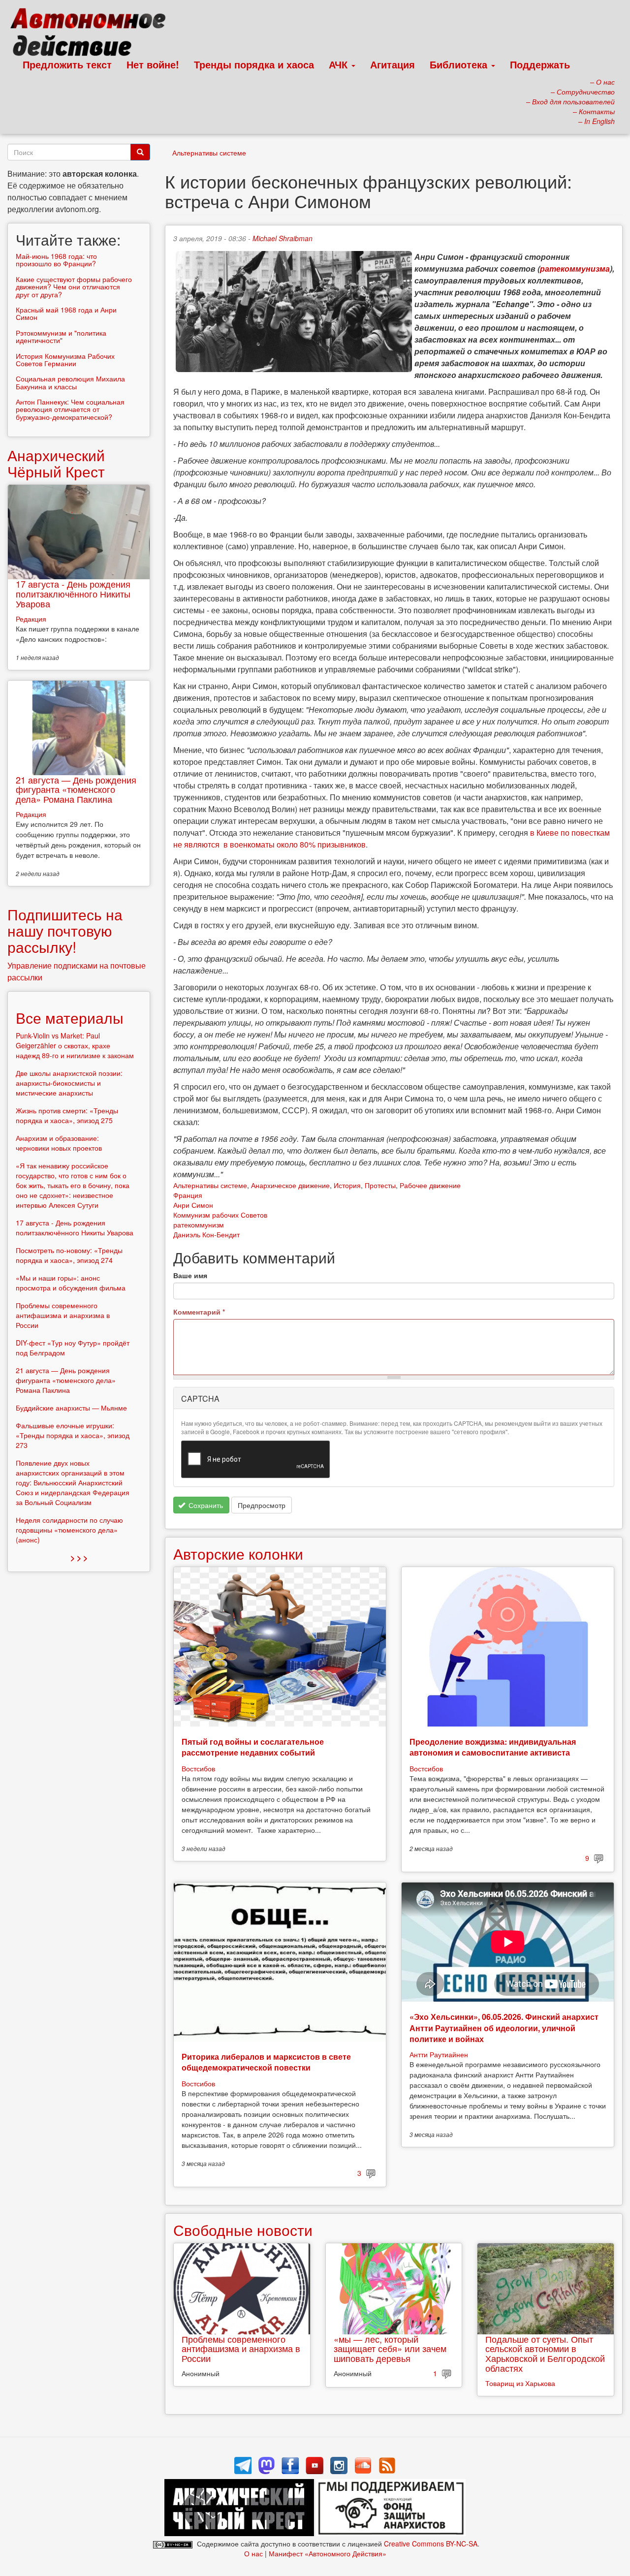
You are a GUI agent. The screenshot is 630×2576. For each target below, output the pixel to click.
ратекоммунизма (575, 268)
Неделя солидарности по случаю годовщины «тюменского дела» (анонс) (69, 1530)
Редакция (31, 619)
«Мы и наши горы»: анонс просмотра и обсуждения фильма (71, 1283)
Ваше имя (190, 1275)
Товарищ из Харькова (520, 2383)
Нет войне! (153, 64)
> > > (79, 1557)
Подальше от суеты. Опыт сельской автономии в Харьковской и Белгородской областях (545, 2353)
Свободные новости (243, 2230)
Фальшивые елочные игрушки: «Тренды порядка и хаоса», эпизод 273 (73, 1435)
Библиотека (460, 64)
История (347, 1185)
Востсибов (198, 1768)
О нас (253, 2553)
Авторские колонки (238, 1554)
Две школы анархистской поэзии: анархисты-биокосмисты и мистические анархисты (69, 1083)
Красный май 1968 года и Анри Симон (66, 313)
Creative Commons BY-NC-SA (431, 2544)
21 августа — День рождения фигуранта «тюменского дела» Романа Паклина (76, 789)
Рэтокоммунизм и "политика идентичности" (61, 336)
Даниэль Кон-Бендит (206, 1234)
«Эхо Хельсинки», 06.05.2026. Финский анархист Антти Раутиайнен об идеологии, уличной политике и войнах (504, 2028)
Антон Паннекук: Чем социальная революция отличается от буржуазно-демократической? (70, 409)
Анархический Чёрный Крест (56, 463)
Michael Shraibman (283, 238)
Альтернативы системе (209, 153)
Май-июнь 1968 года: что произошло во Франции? (56, 260)
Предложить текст (67, 64)
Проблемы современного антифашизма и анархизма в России (241, 2349)
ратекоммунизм (199, 1225)
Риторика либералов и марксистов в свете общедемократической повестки (266, 2062)
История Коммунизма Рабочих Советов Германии (65, 360)
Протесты (380, 1185)
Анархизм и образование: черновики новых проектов (59, 1143)
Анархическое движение (290, 1185)
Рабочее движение (430, 1185)
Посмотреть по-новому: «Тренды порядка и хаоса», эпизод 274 (69, 1255)
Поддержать (540, 64)
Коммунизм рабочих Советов (220, 1215)
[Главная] (92, 34)
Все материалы (70, 1018)
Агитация (393, 64)
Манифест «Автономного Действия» (328, 2553)
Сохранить (205, 1505)
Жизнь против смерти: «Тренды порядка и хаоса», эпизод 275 (67, 1115)
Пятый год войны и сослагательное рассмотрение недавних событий (253, 1747)
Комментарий (199, 1312)
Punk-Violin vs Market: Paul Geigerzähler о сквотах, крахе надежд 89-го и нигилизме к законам (75, 1045)
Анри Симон (193, 1205)
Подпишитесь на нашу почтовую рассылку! (65, 930)
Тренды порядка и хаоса (254, 64)
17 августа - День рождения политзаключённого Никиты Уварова (73, 594)
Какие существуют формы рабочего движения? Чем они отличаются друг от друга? (74, 287)
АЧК (340, 64)
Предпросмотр (262, 1505)
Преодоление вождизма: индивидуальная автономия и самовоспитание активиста (493, 1747)
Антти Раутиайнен (439, 2054)
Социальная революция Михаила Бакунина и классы (70, 382)
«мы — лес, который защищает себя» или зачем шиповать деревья (390, 2349)
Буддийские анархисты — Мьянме (71, 1408)
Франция (188, 1195)
